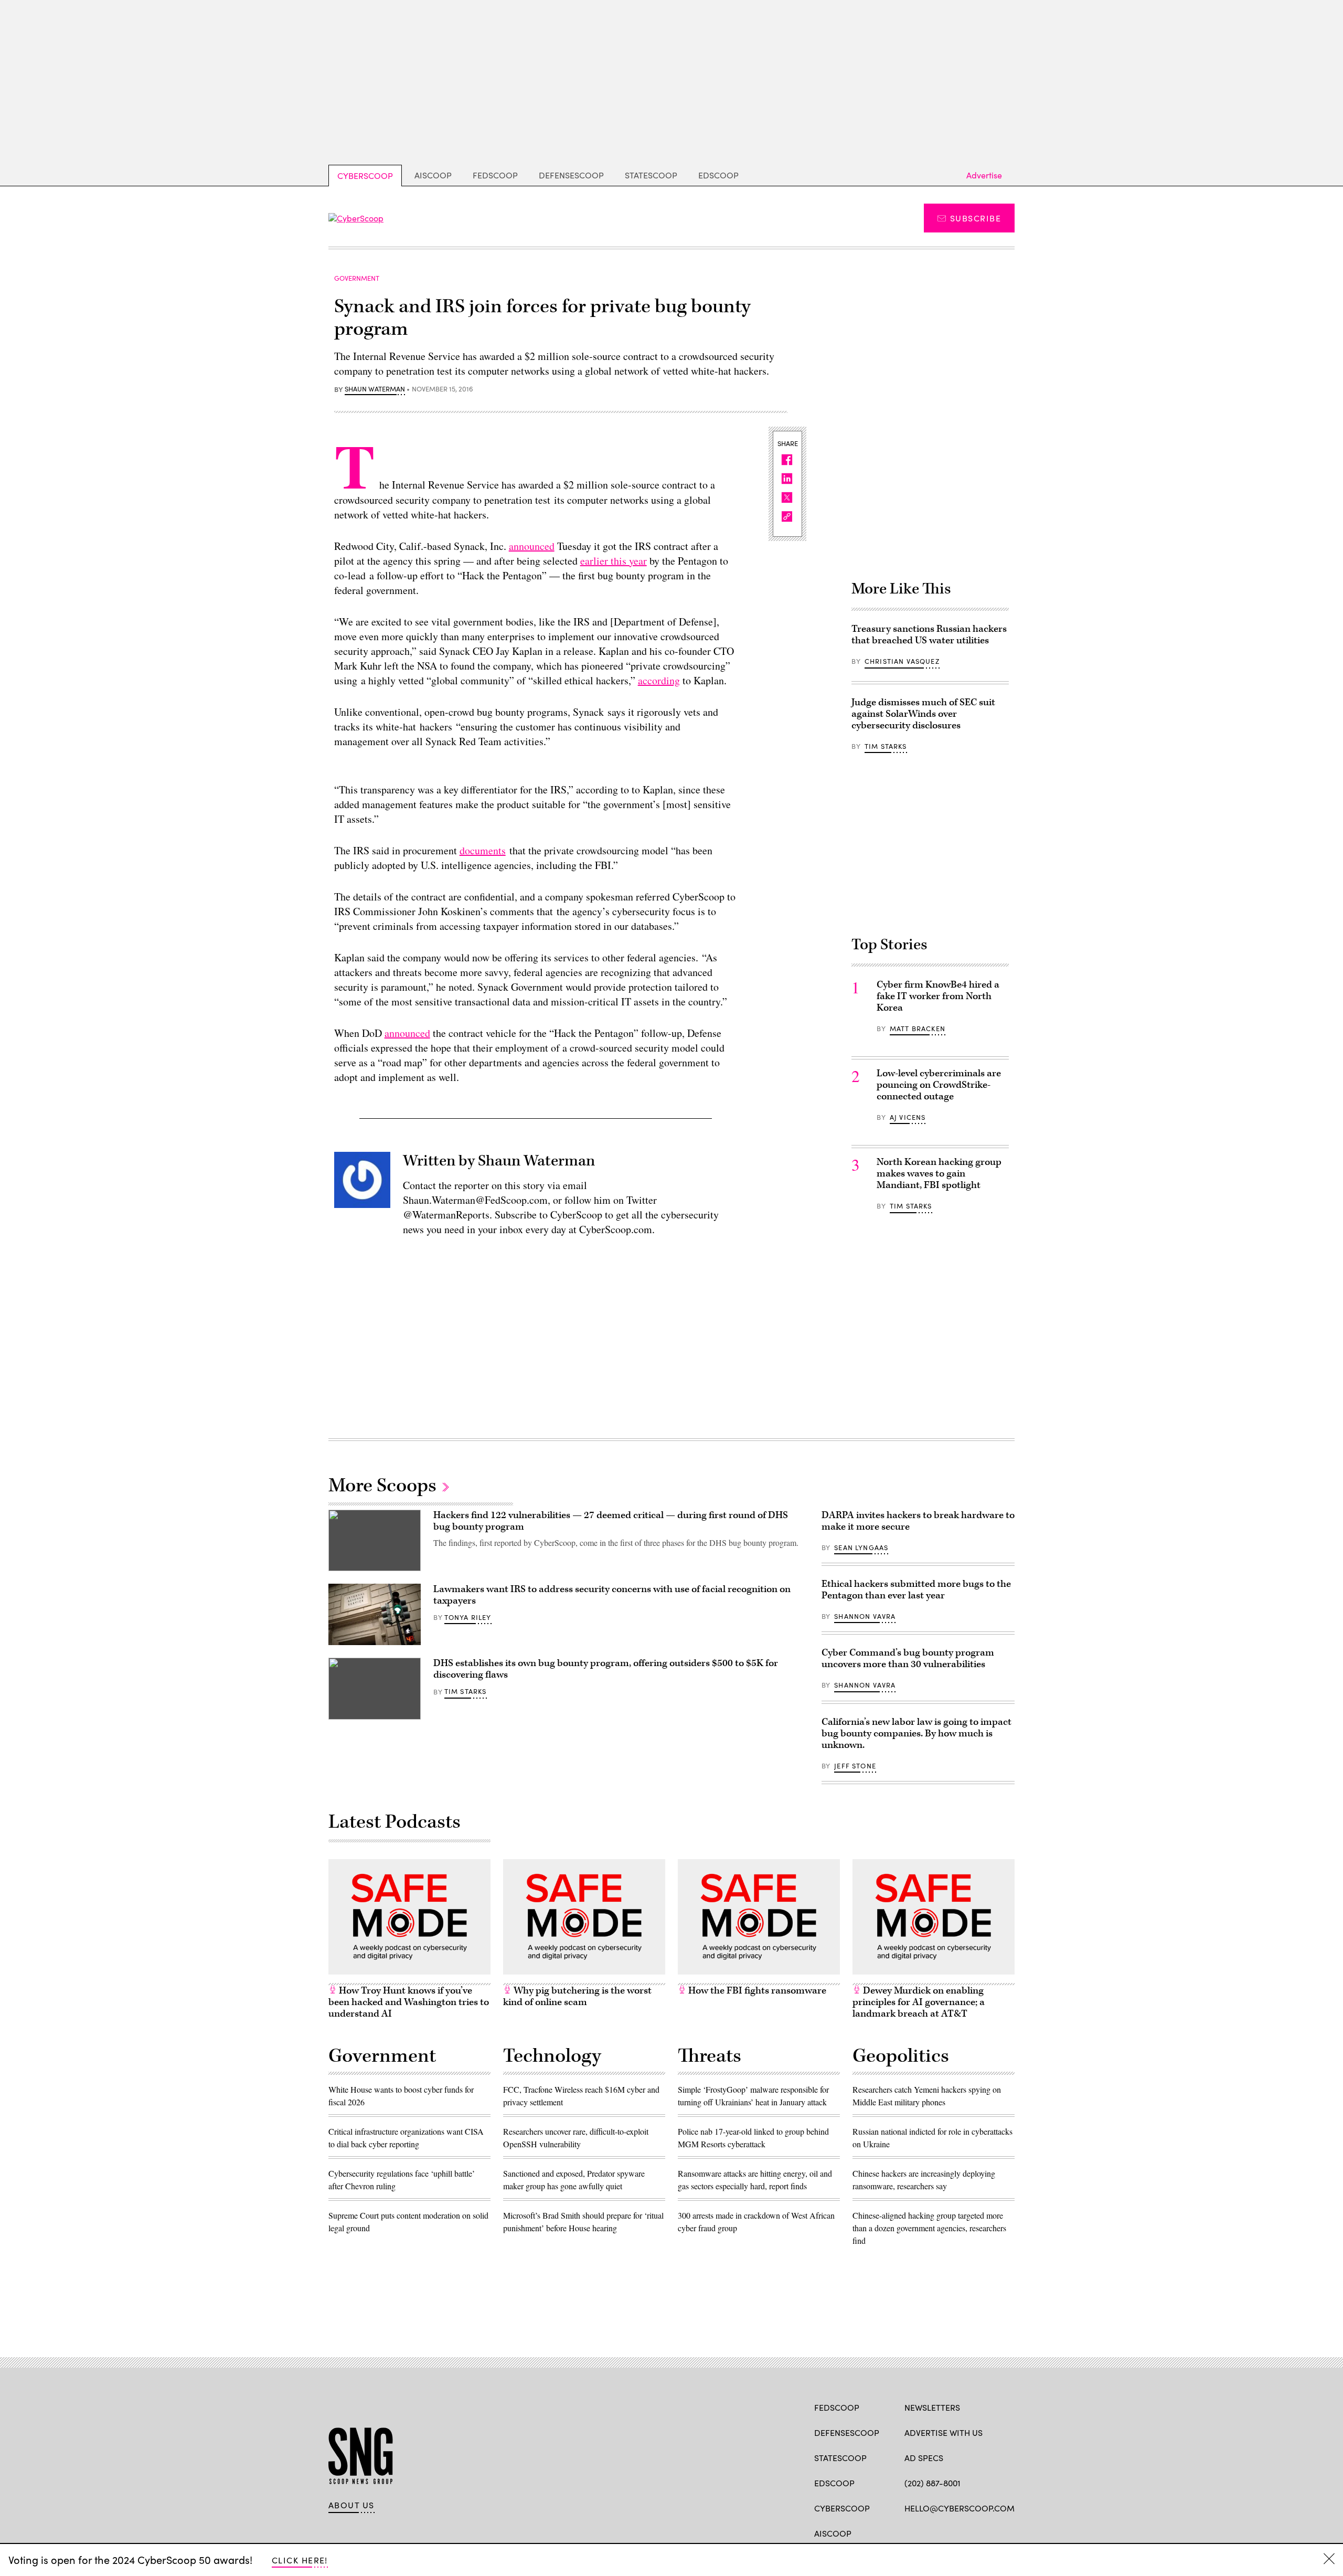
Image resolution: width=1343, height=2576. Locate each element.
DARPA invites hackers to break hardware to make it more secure (918, 1521)
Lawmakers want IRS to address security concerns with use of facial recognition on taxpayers (612, 1595)
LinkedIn (951, 2532)
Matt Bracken (918, 1029)
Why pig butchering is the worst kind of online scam (577, 1996)
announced (532, 546)
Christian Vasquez (902, 661)
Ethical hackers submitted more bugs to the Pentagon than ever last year (916, 1590)
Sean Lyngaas (861, 1547)
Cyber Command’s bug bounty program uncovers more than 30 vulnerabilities (908, 1658)
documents (483, 850)
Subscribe (976, 218)
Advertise (984, 175)
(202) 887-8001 (932, 2483)
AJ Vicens (908, 1117)
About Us (351, 2505)
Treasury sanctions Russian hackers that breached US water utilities (929, 635)
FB (909, 2532)
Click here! (300, 2560)
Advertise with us (944, 2432)
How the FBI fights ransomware (756, 1991)
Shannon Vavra (865, 1616)
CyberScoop (365, 176)
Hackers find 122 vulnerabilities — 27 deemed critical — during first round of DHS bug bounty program (611, 1521)
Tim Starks (886, 746)
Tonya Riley (468, 1617)
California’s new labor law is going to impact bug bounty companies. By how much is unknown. (916, 1734)
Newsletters (932, 2407)
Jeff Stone (855, 1766)
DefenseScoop (571, 175)
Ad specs (924, 2458)
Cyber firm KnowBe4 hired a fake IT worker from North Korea (938, 996)
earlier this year (614, 561)
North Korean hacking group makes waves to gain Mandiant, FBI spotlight (939, 1174)
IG (967, 2532)
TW (930, 2532)
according (659, 680)
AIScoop (433, 175)
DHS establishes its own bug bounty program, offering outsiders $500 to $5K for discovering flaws (606, 1669)
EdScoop (718, 175)
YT (987, 2532)
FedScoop (495, 175)
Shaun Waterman (375, 389)
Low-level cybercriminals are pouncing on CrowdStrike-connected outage (939, 1085)
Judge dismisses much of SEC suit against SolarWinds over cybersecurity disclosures (923, 714)
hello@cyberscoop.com (960, 2508)
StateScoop (651, 175)
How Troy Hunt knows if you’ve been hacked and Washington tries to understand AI (409, 2002)
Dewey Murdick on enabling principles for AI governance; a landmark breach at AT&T (919, 2002)
